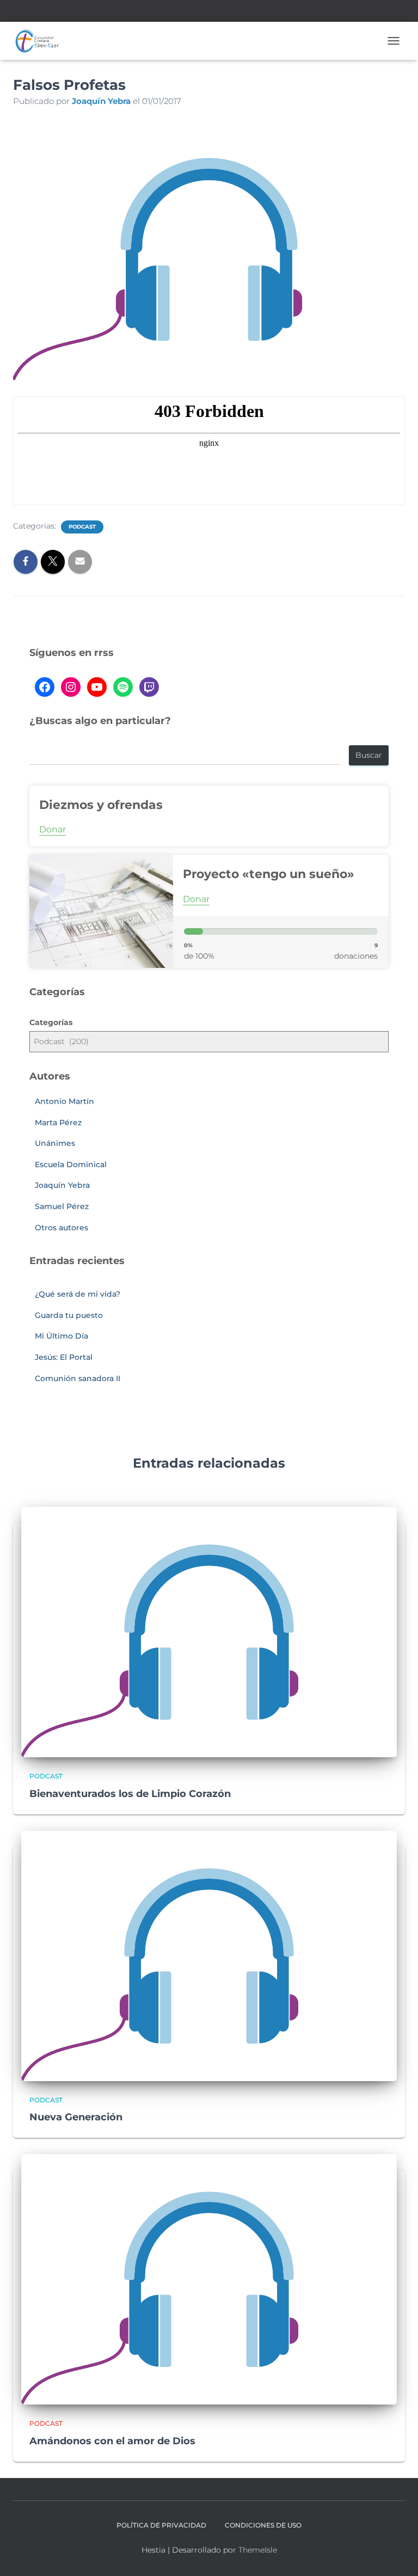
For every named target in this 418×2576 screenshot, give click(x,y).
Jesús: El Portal (64, 1357)
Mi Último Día (62, 1336)
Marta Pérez (58, 1123)
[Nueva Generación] (209, 1955)
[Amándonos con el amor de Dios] (209, 2279)
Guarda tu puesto (69, 1315)
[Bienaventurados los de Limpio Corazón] (209, 1632)
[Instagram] (71, 687)
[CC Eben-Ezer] (41, 41)
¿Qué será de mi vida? (78, 1294)
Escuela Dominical (71, 1164)
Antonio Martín (64, 1101)
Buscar (369, 755)
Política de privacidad (161, 2525)
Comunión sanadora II (78, 1378)
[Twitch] (149, 687)
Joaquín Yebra (62, 1185)
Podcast (82, 527)
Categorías (51, 1022)
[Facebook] (45, 687)
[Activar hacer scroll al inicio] (397, 2554)
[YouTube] (97, 687)
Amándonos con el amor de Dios (112, 2441)
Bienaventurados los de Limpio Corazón (130, 1794)
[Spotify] (123, 687)
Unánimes (55, 1143)
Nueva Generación (76, 2117)
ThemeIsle (258, 2550)
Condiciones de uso (263, 2525)
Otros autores (62, 1228)
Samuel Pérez (62, 1206)
